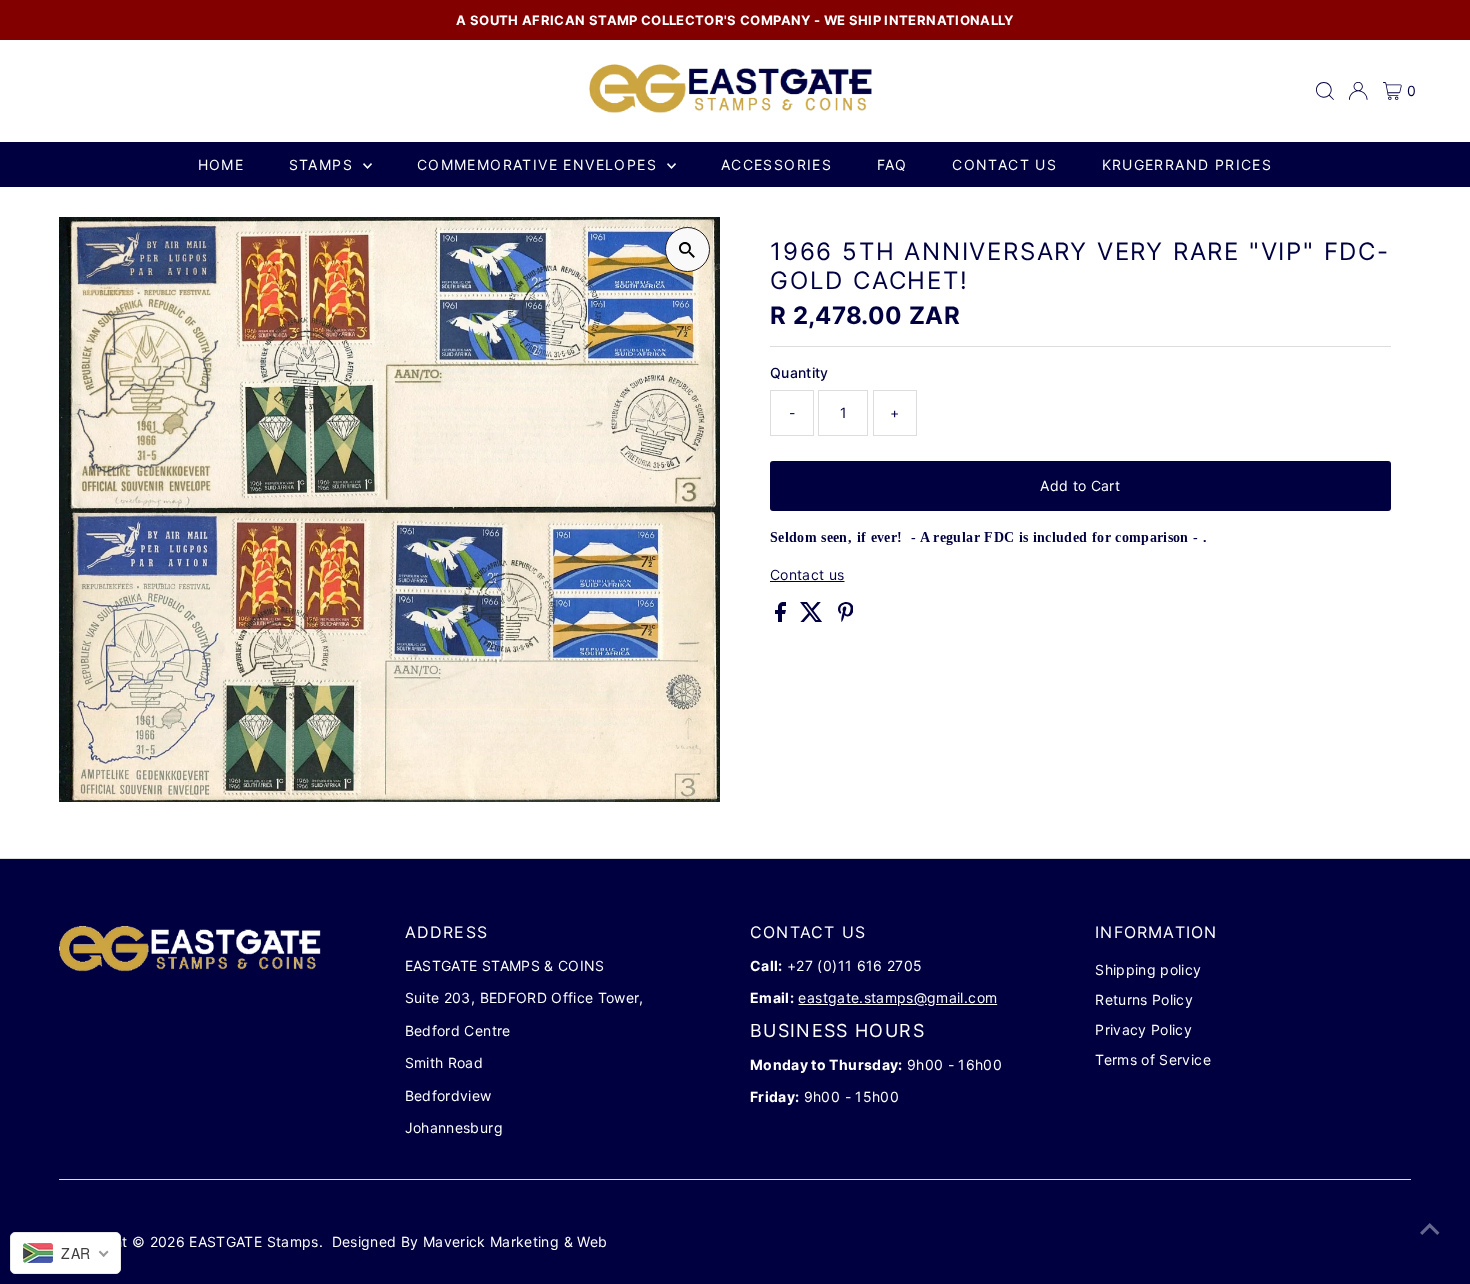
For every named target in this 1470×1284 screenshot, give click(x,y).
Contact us (1004, 164)
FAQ (892, 164)
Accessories (776, 164)
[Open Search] (1325, 91)
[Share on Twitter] (813, 616)
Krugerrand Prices (1187, 164)
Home (221, 164)
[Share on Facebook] (782, 616)
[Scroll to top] (1430, 1229)
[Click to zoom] (687, 249)
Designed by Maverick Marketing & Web (470, 1241)
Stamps (324, 164)
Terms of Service (1153, 1059)
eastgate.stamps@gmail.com (897, 997)
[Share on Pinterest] (846, 616)
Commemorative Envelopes (540, 164)
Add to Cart (1080, 485)
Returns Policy (1144, 999)
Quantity (799, 372)
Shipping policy (1148, 969)
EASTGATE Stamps (253, 1241)
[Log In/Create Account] (1358, 91)
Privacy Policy (1143, 1029)
